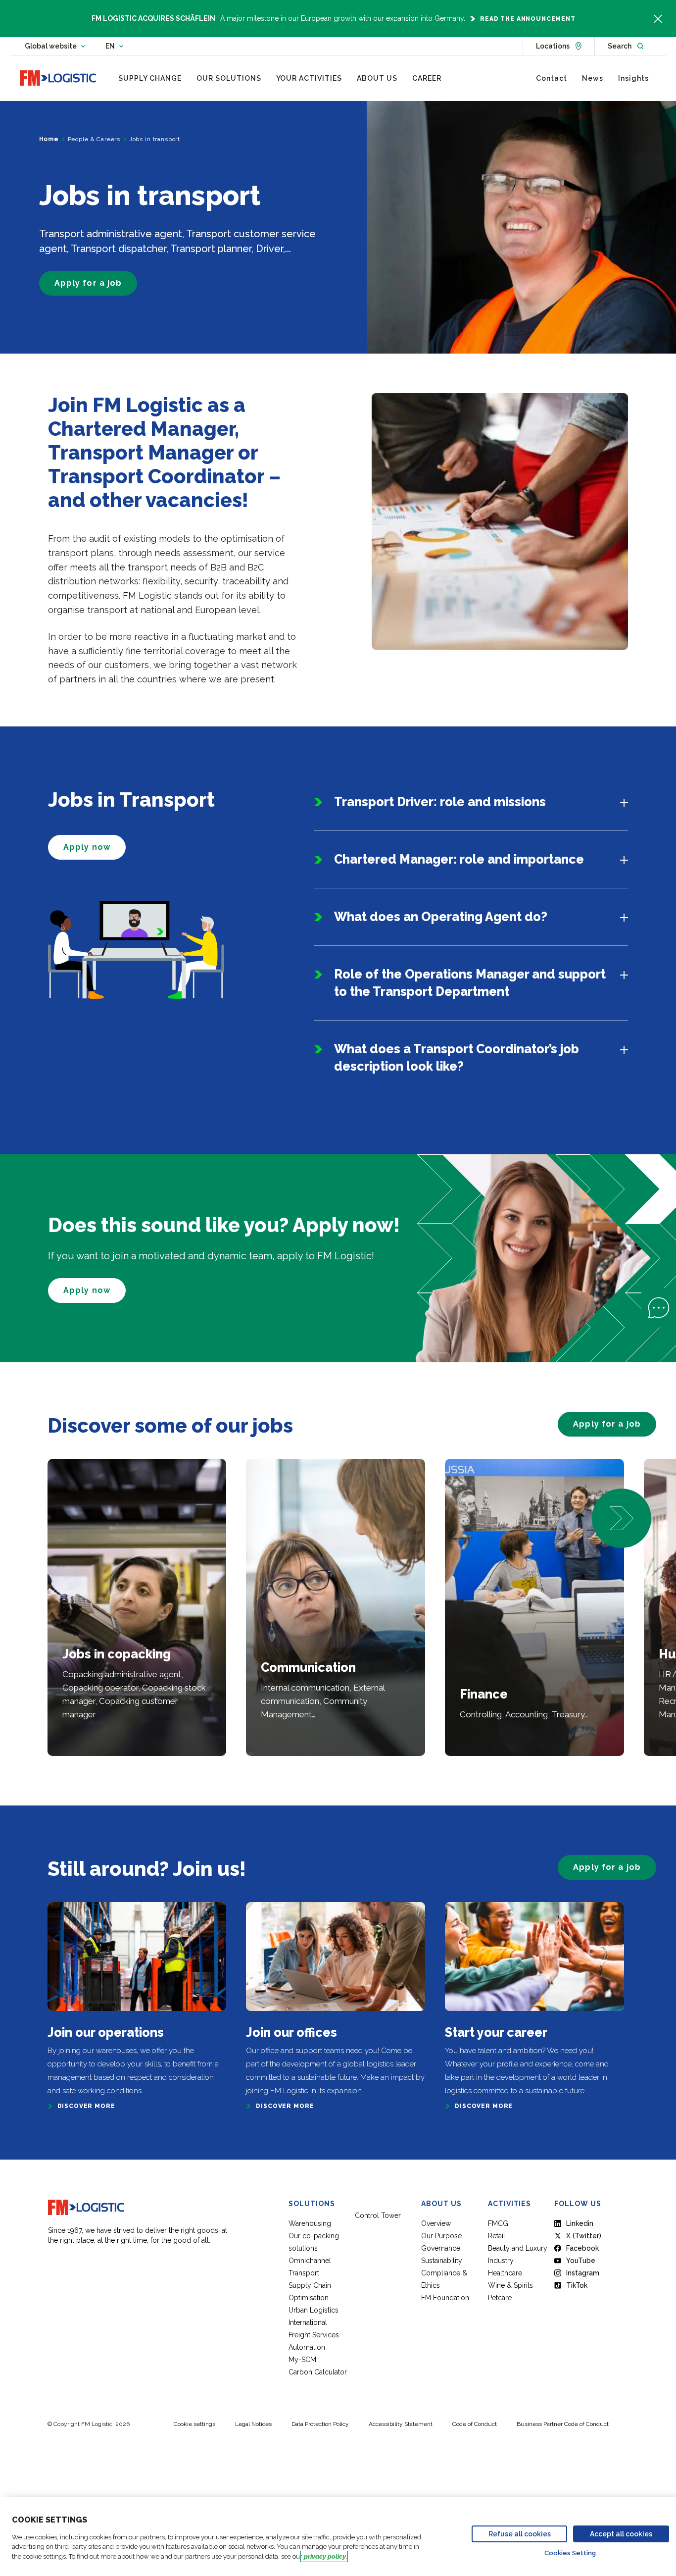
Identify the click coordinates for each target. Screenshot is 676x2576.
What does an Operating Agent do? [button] (441, 917)
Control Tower (378, 2215)
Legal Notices (253, 2424)
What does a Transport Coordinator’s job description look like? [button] (457, 1057)
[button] (622, 1518)
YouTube (581, 2261)
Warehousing (310, 2223)
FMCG (498, 2223)
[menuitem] (150, 78)
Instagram (583, 2273)
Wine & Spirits (510, 2285)
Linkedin (580, 2223)
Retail (497, 2236)
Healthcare (505, 2273)
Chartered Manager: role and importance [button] (459, 859)
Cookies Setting (570, 2553)
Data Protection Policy (320, 2424)
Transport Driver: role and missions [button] (440, 802)
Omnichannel (310, 2261)
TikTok (577, 2285)
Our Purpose (441, 2236)
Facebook (582, 2248)
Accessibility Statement (401, 2424)
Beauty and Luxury (518, 2248)
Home (49, 139)
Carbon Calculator (318, 2372)
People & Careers (94, 139)
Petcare (500, 2298)
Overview (436, 2223)
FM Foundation (445, 2298)
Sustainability (442, 2261)
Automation (307, 2347)
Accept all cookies (621, 2534)
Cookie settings (194, 2424)
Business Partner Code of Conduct (563, 2424)
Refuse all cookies (520, 2534)
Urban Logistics (314, 2310)
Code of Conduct (475, 2424)
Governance (441, 2248)
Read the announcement (528, 19)
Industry (501, 2261)
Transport (304, 2273)
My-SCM (303, 2360)
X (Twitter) (584, 2236)
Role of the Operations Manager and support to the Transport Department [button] (470, 983)
